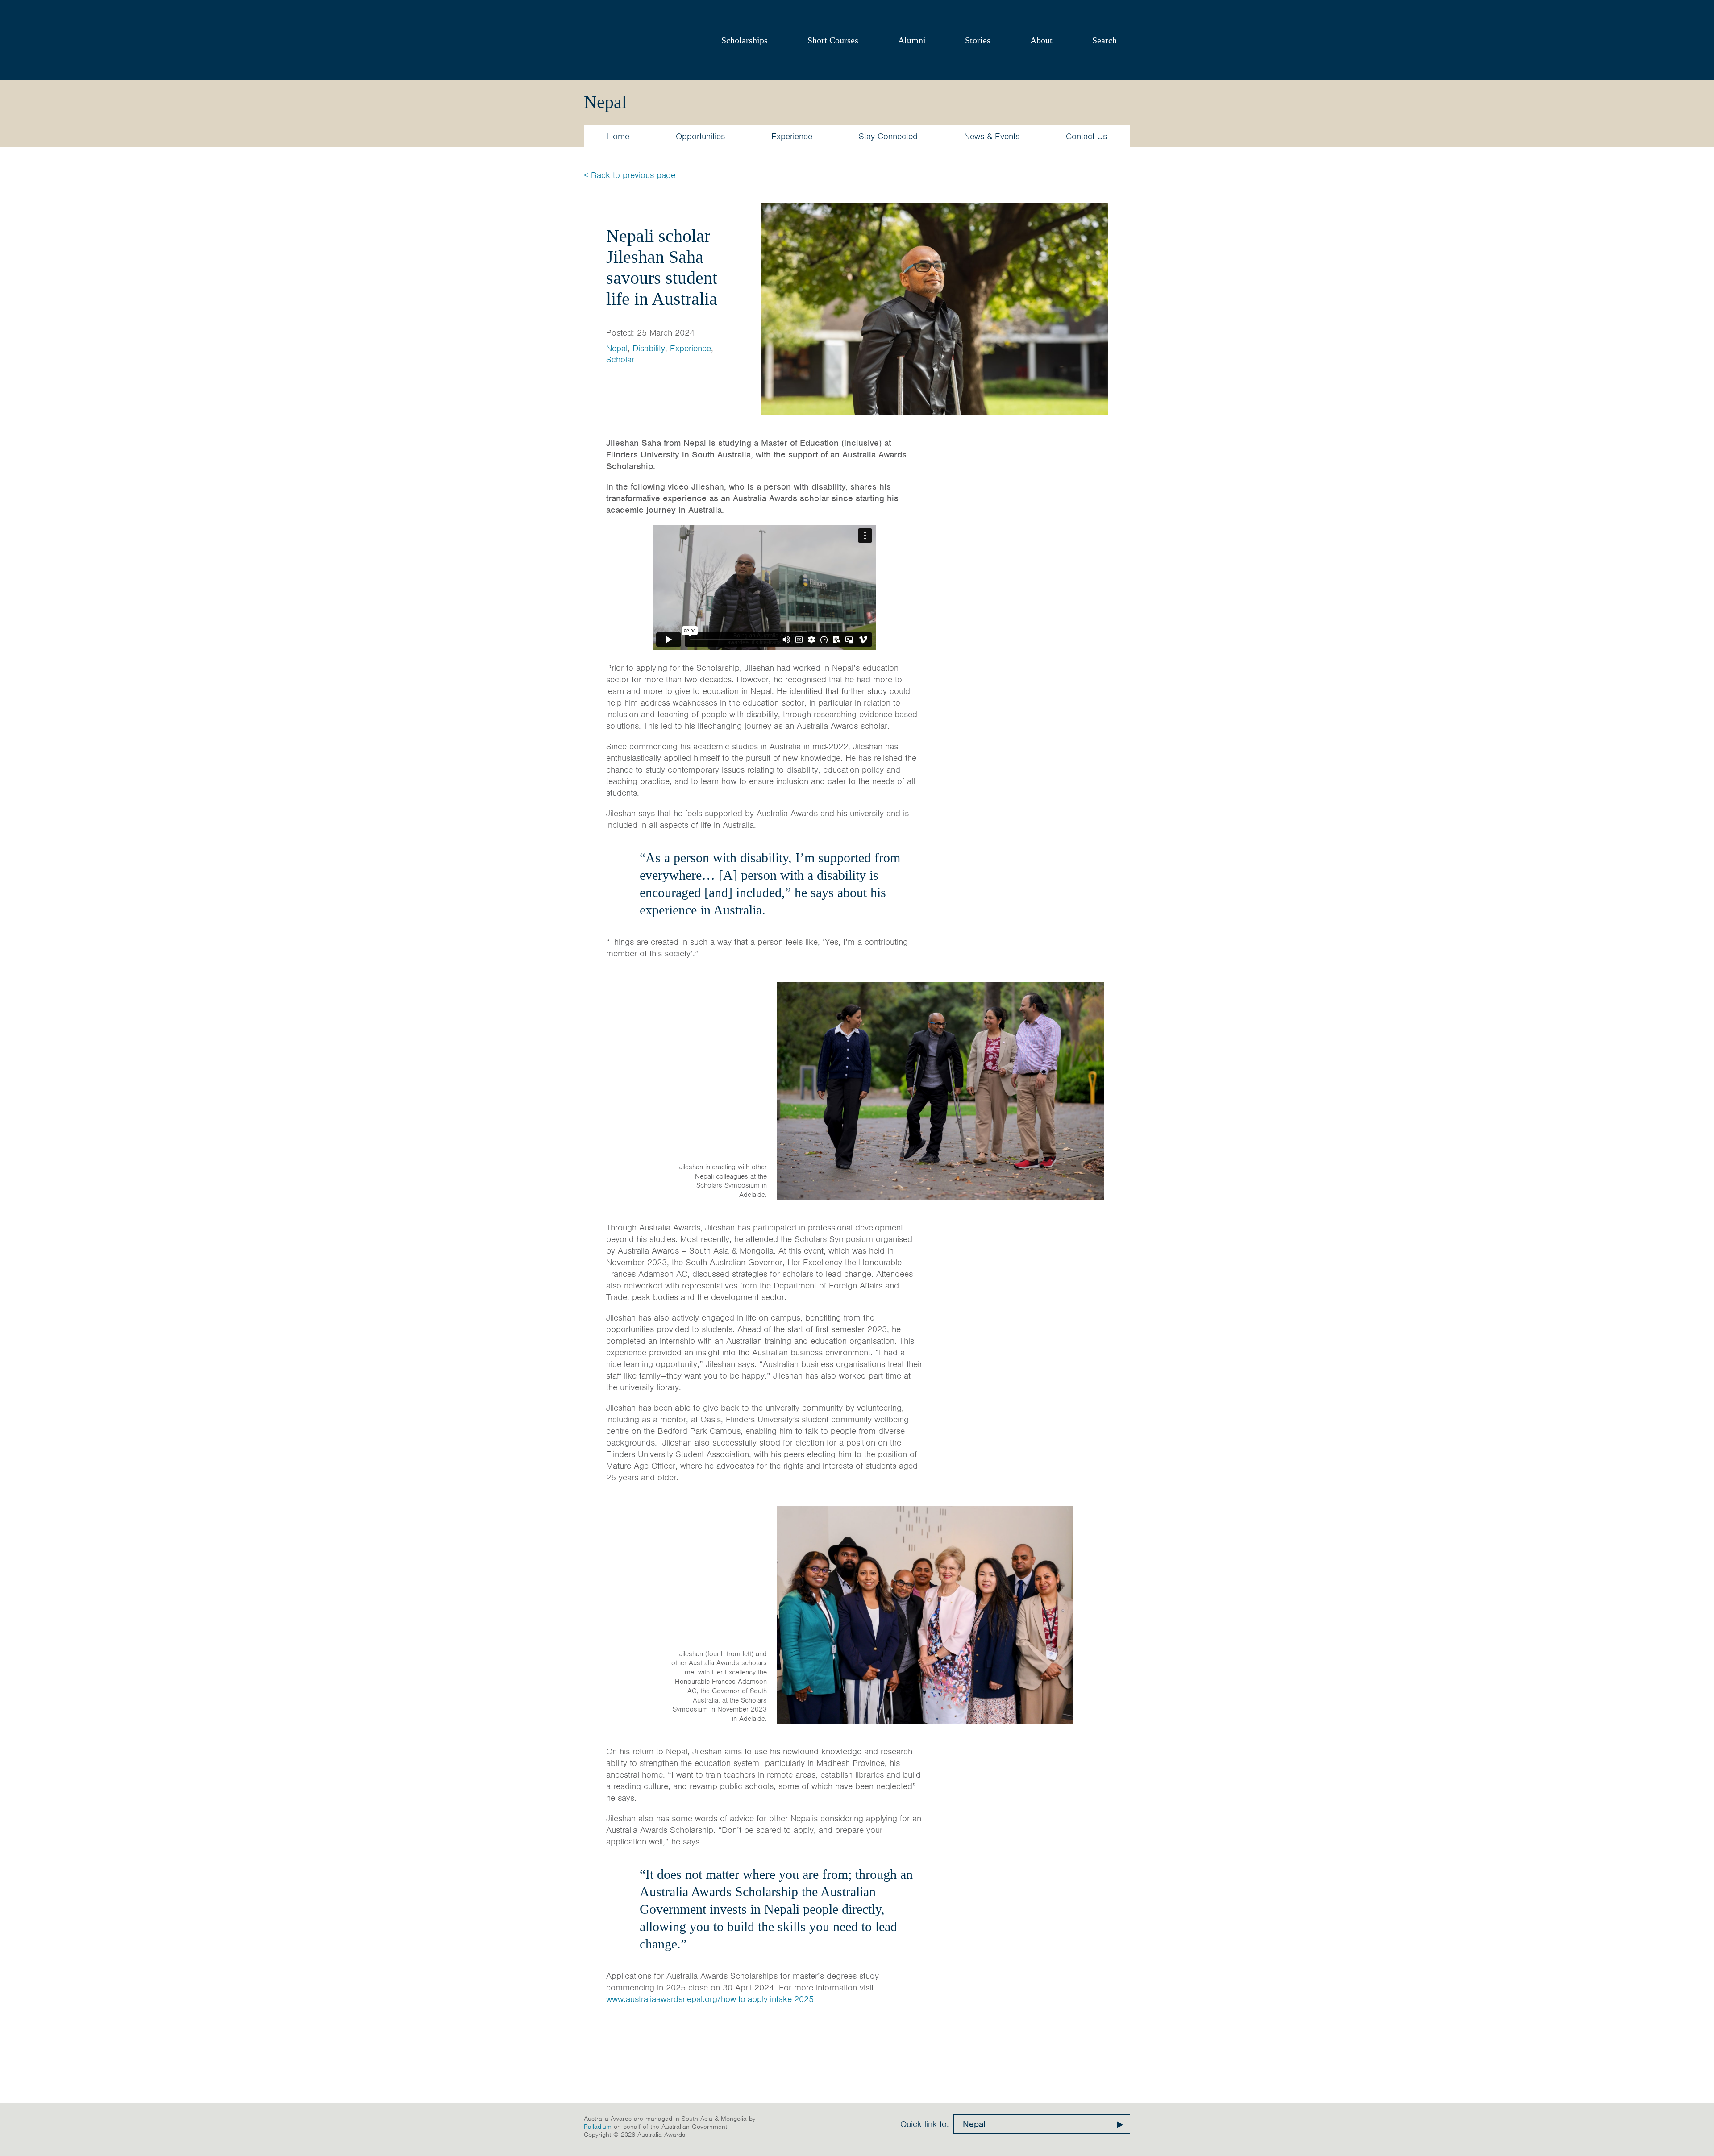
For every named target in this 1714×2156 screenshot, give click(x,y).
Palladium (598, 2127)
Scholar (620, 359)
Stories (978, 40)
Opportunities (700, 136)
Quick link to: (925, 2124)
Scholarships (745, 40)
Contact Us (1086, 136)
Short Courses (833, 40)
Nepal (617, 348)
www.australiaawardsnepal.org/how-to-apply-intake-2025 (710, 1999)
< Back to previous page (630, 175)
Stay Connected (888, 136)
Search (1105, 40)
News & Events (992, 136)
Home (618, 136)
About (1041, 40)
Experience (792, 136)
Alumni (912, 40)
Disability (649, 348)
